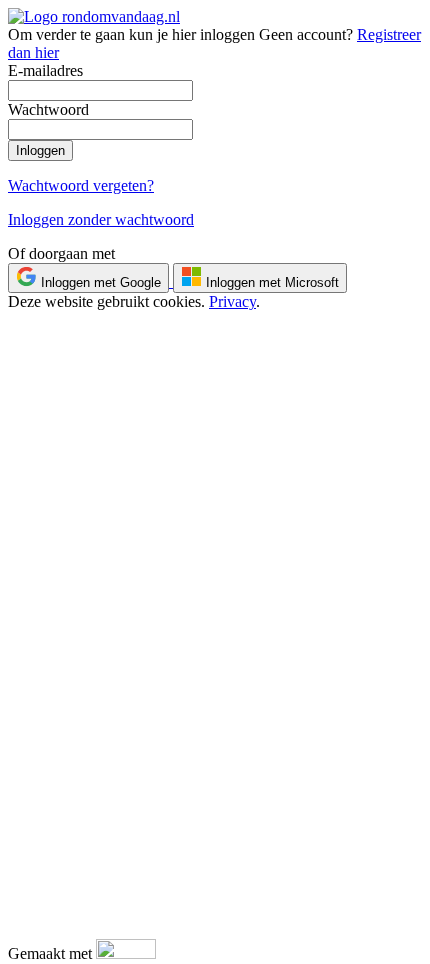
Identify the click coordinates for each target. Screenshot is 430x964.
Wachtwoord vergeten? (81, 185)
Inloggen (40, 150)
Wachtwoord (48, 109)
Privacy (232, 301)
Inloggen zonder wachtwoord (101, 219)
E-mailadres (45, 70)
